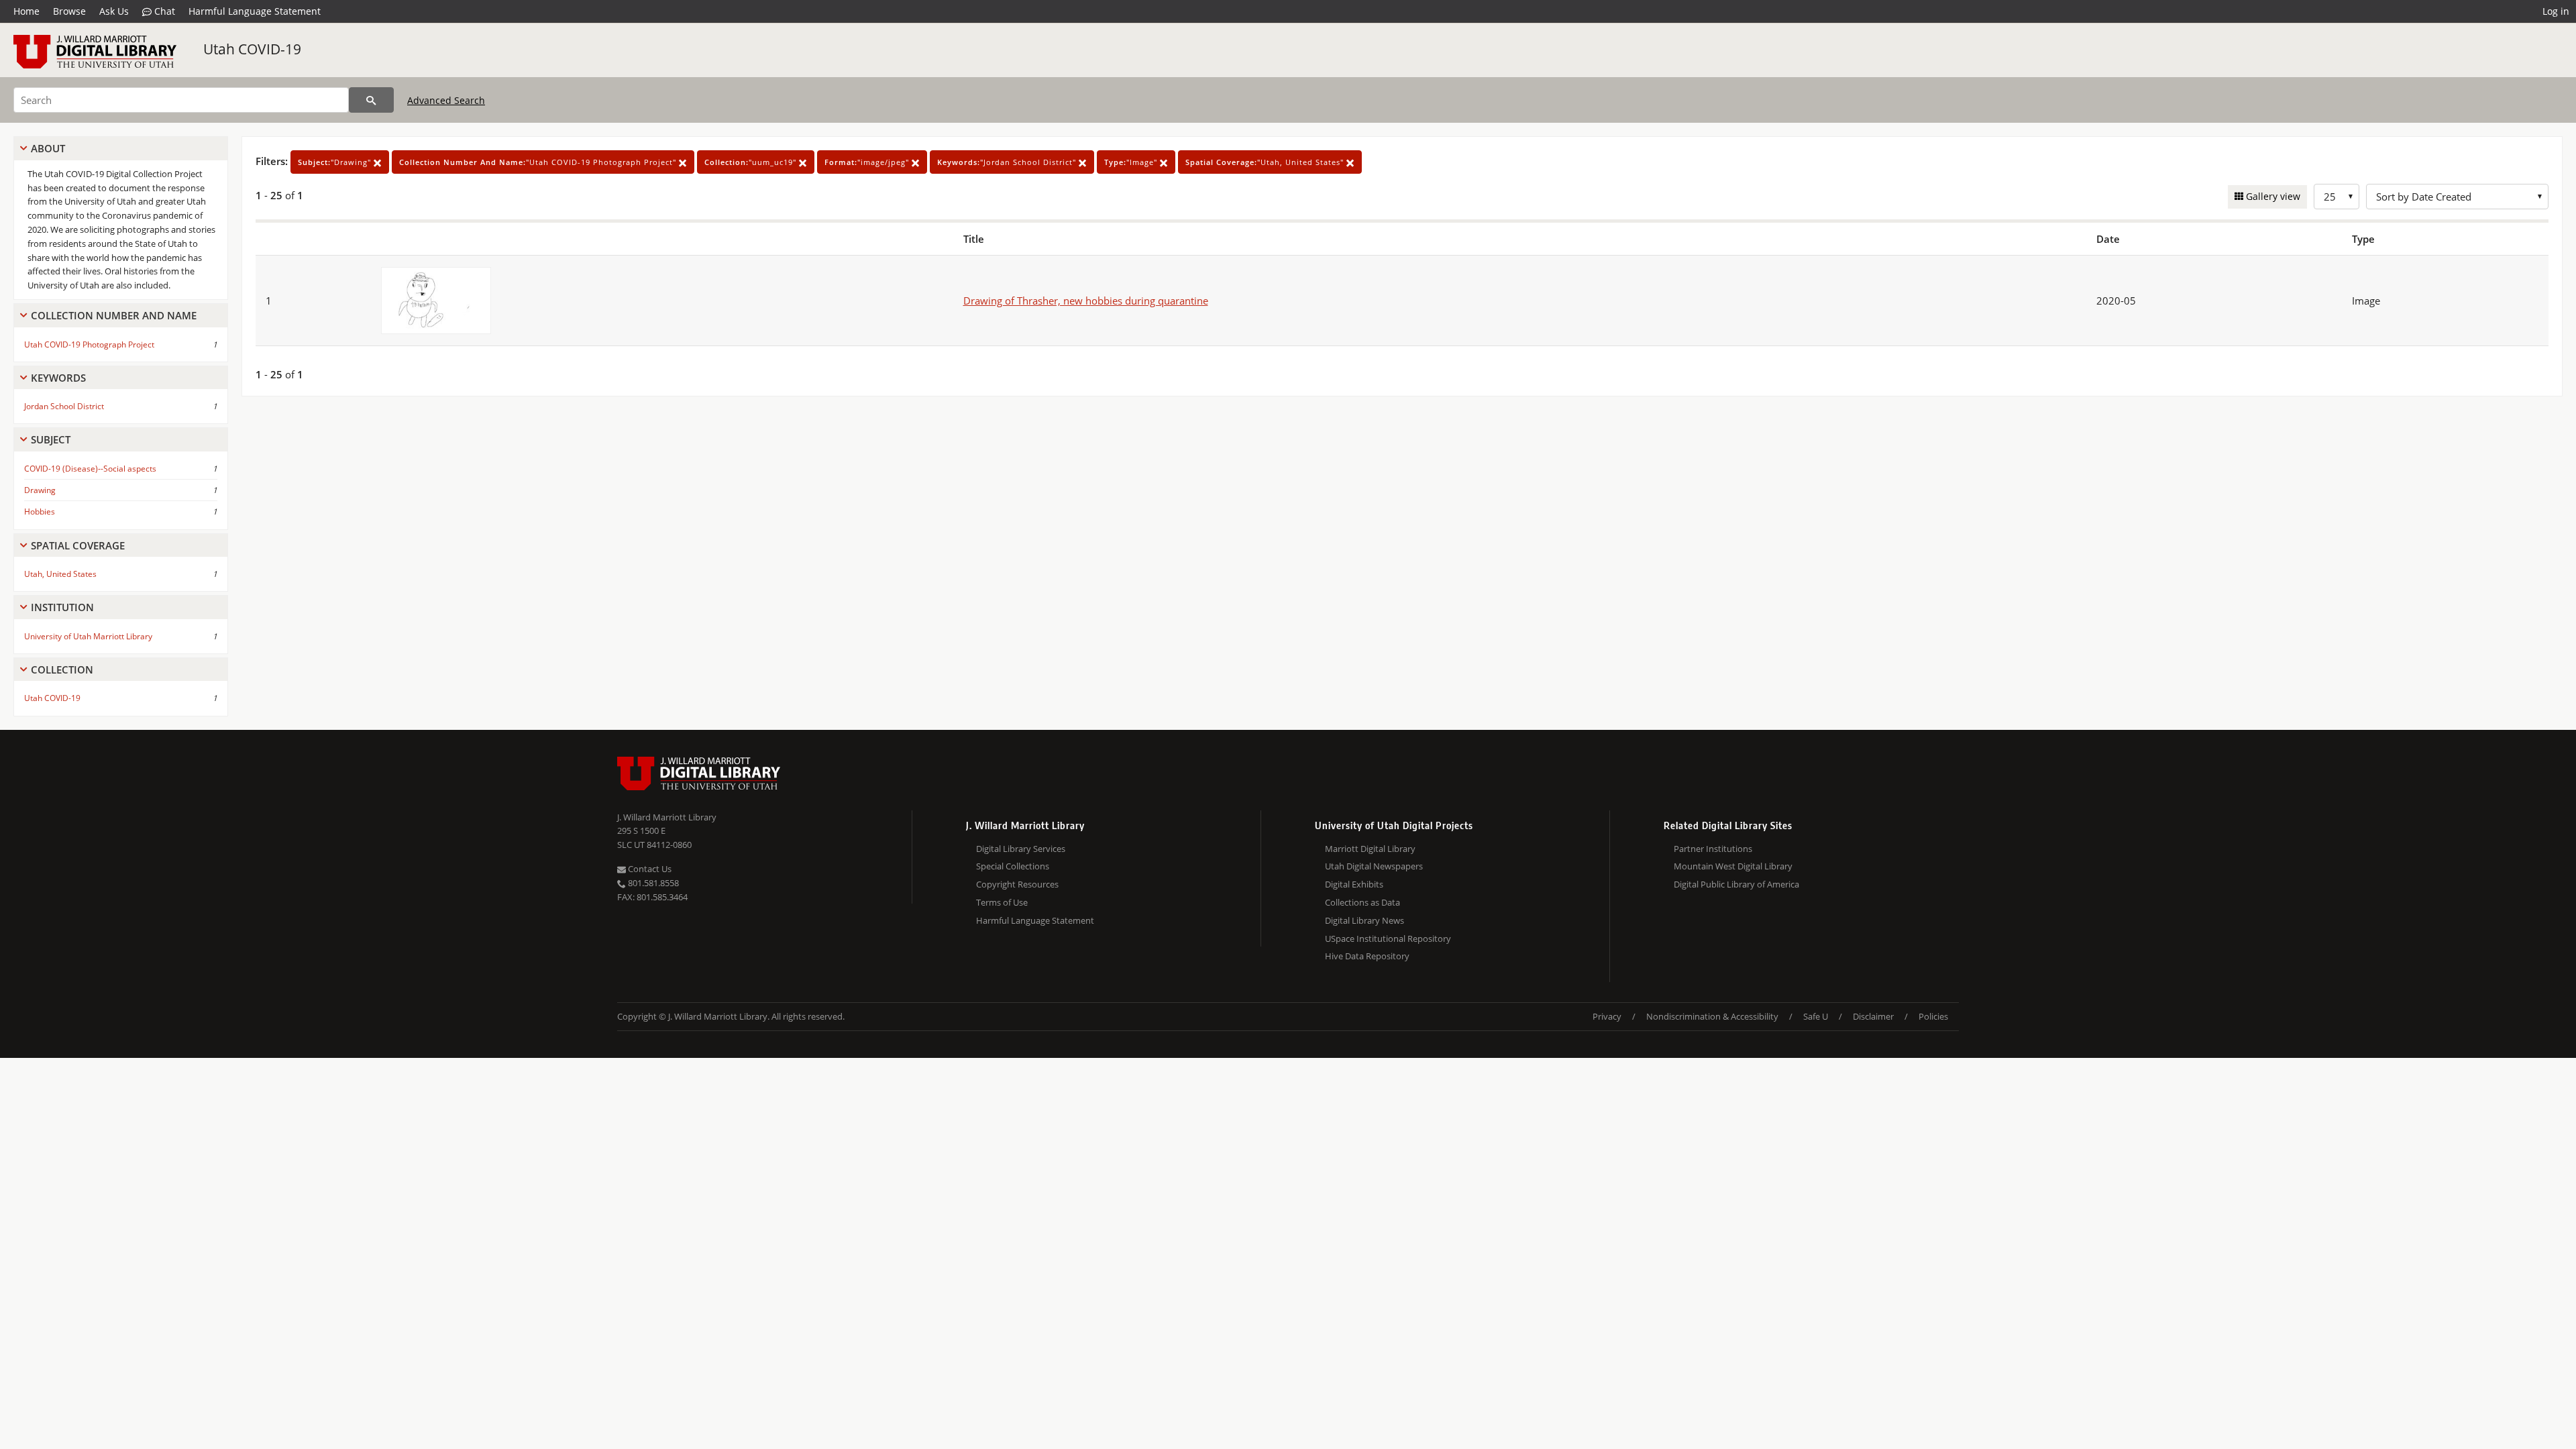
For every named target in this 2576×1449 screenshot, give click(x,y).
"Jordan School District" (1008, 162)
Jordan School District (64, 406)
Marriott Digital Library (1370, 849)
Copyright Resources (1017, 884)
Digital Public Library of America (1736, 884)
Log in (2556, 11)
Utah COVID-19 (252, 49)
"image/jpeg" (868, 162)
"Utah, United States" (1266, 162)
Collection (62, 669)
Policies (1933, 1016)
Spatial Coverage (78, 545)
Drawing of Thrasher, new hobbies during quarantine (1086, 301)
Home (26, 11)
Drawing (40, 490)
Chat (163, 11)
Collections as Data (1362, 902)
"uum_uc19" (752, 162)
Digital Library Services (1021, 849)
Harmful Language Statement (255, 11)
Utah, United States (60, 574)
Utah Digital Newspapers (1374, 866)
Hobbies (40, 512)
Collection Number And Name (114, 315)
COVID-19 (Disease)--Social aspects (90, 469)
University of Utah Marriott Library (88, 636)
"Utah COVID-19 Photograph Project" (539, 162)
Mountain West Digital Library (1733, 866)
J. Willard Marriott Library (667, 817)
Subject (51, 439)
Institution (62, 607)
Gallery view (2272, 196)
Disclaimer (1873, 1016)
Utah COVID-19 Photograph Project (89, 344)
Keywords (58, 378)
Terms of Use (1002, 902)
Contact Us (649, 869)
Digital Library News (1364, 920)
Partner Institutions (1713, 849)
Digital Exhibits (1354, 884)
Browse (69, 11)
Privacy (1607, 1016)
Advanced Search (446, 100)
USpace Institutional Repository (1388, 938)
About (48, 148)
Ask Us (114, 11)
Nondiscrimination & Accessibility (1712, 1016)
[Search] (371, 100)
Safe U (1816, 1016)
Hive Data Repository (1367, 956)
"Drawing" (336, 162)
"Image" (1132, 162)
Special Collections (1013, 866)
